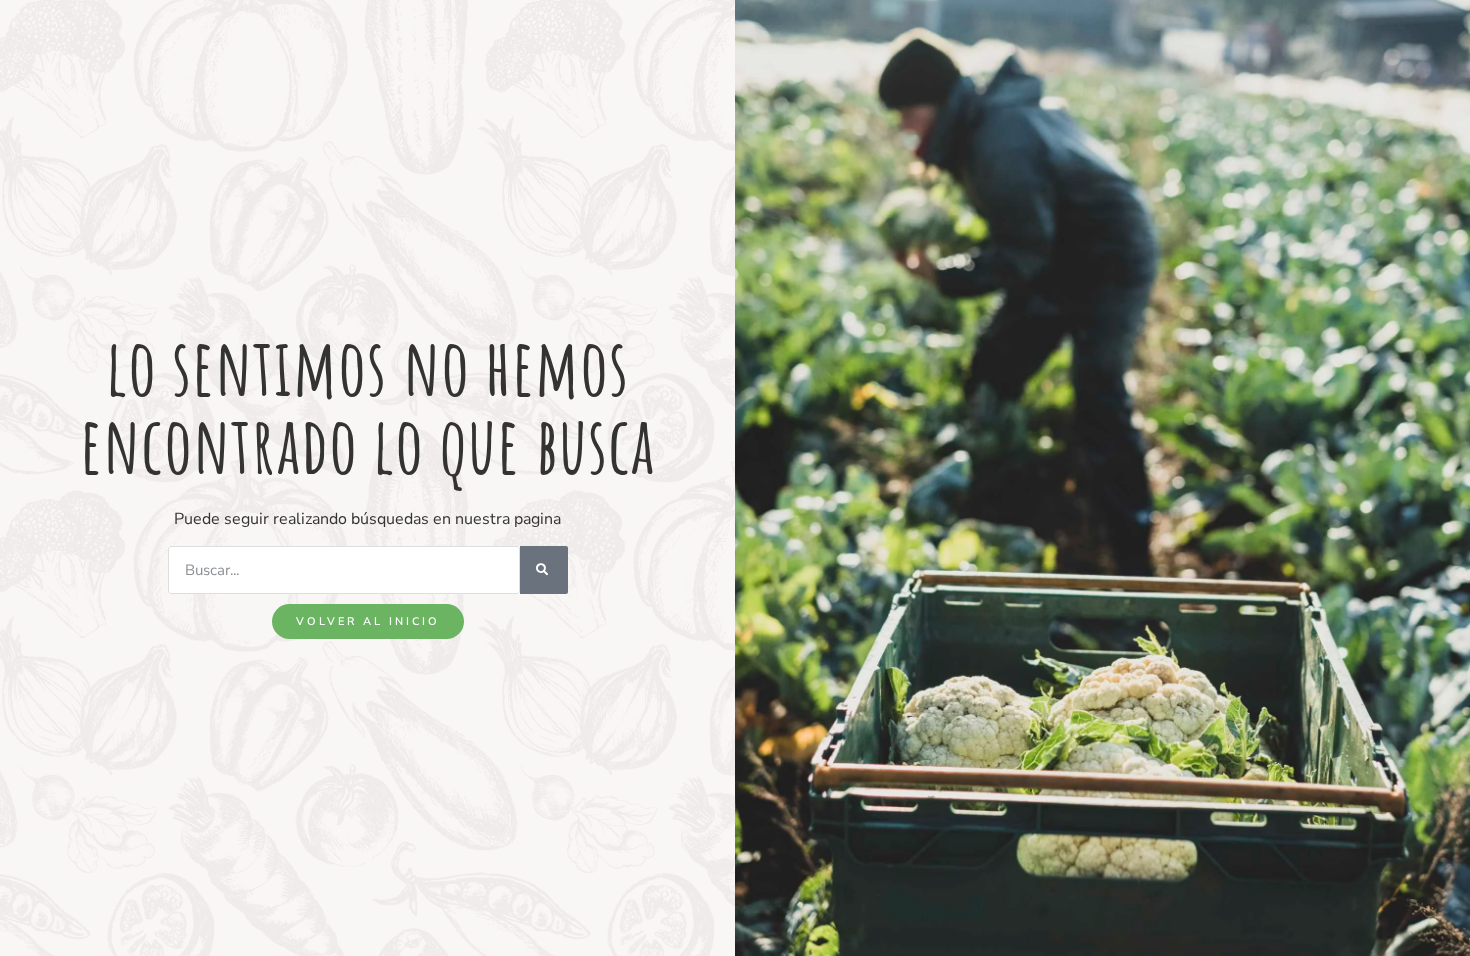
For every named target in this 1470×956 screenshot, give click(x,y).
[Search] (544, 570)
